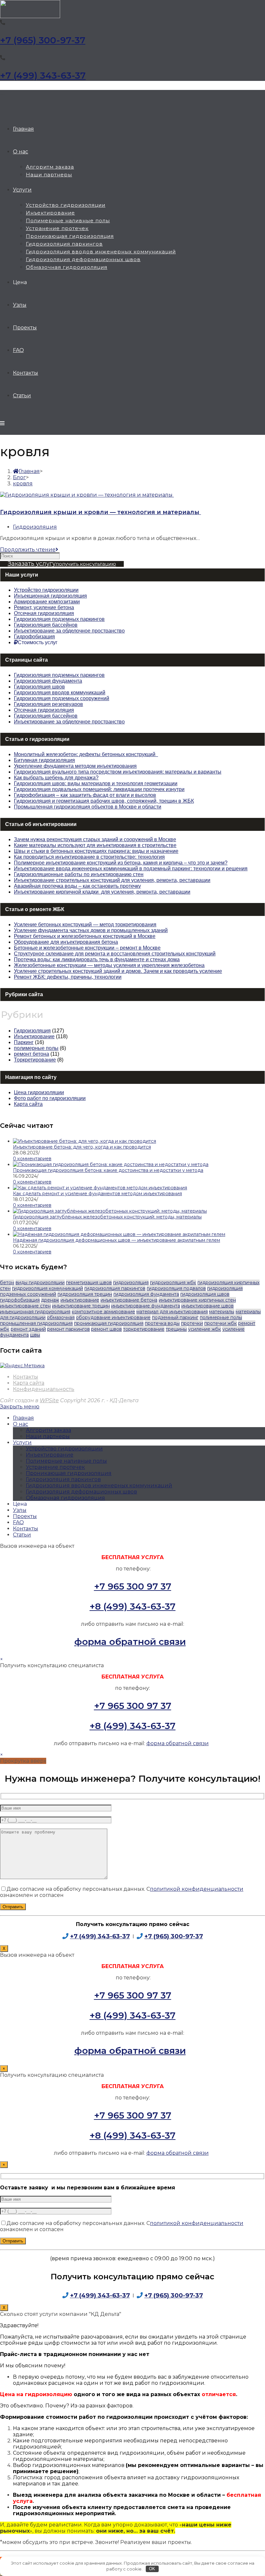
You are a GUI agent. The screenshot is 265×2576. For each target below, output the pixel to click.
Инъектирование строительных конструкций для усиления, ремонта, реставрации (112, 880)
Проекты (25, 1516)
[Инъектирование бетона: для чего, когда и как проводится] (85, 1141)
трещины (176, 1329)
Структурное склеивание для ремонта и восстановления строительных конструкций (115, 954)
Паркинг (24, 1042)
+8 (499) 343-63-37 (132, 1606)
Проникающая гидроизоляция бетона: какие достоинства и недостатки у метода (108, 1170)
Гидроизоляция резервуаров (48, 704)
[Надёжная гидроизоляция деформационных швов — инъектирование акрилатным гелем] (119, 1234)
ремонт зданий (28, 1329)
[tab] (132, 575)
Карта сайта (28, 1104)
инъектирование (80, 1300)
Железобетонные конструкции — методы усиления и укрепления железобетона (109, 965)
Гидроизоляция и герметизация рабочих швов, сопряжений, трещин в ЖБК (104, 801)
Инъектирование (34, 1036)
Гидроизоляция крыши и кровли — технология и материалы (101, 512)
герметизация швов (89, 1282)
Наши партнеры (48, 1436)
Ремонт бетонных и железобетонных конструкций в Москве (85, 936)
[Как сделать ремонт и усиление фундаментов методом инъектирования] (100, 1188)
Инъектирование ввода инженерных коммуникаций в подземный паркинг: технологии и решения (131, 869)
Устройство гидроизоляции (64, 1449)
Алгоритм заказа (48, 1430)
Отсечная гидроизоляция (44, 710)
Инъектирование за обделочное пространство (69, 722)
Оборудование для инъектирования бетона (66, 942)
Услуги (22, 1442)
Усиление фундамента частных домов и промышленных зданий (91, 930)
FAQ (18, 1522)
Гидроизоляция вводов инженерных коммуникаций (99, 1486)
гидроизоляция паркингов (115, 1288)
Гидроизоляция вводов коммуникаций (60, 693)
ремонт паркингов (69, 1329)
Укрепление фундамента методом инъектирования (75, 766)
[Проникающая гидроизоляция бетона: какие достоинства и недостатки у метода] (111, 1164)
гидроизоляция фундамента (146, 1294)
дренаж (50, 1300)
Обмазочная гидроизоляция (65, 1498)
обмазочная (61, 1317)
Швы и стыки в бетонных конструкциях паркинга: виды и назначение (96, 851)
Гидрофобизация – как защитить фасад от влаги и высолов (85, 795)
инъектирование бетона (129, 1300)
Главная (23, 1418)
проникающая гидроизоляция (109, 1323)
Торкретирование (35, 1060)
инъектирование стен (25, 1306)
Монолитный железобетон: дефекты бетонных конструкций (86, 754)
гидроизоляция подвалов (176, 1288)
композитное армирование (103, 1312)
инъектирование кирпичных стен (197, 1300)
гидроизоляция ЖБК (173, 1282)
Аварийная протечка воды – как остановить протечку (77, 886)
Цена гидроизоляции (39, 1092)
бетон (7, 1282)
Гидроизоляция (35, 527)
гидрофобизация (20, 1300)
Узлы (20, 1510)
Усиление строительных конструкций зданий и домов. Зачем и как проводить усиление (118, 971)
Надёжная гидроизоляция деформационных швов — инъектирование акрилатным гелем (117, 1240)
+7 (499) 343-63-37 (43, 75)
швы (35, 1335)
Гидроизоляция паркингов (63, 1479)
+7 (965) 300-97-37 (43, 40)
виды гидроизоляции (40, 1282)
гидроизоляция (131, 1282)
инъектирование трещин (81, 1306)
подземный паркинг (175, 1317)
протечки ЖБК (221, 1323)
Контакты (26, 1377)
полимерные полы (36, 1048)
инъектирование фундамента (146, 1306)
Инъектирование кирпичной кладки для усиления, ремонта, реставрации (102, 892)
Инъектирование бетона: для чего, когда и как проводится (82, 1147)
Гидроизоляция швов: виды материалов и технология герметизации (96, 783)
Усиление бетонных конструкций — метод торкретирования (85, 925)
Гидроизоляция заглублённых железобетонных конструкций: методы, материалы (107, 1217)
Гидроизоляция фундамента (48, 681)
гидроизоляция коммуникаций (48, 1288)
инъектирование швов (207, 1306)
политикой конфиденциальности (197, 1889)
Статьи (22, 1535)
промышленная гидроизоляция (36, 1323)
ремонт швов (106, 1329)
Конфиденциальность (44, 1389)
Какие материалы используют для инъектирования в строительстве (95, 845)
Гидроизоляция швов (39, 687)
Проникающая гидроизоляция (69, 1473)
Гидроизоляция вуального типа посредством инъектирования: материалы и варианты (118, 772)
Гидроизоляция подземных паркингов (59, 675)
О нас (21, 1424)
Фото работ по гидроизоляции (50, 1098)
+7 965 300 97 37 (133, 1586)
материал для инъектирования (172, 1312)
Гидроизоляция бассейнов (46, 716)
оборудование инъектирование (113, 1317)
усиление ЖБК (205, 1329)
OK (152, 2569)
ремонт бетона (32, 1054)
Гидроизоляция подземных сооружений (62, 698)
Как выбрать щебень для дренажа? (56, 778)
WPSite (49, 1400)
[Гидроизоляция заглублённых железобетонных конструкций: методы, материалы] (110, 1211)
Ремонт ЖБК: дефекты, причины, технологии (68, 977)
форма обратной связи (130, 1642)
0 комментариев (32, 1159)
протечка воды (162, 1323)
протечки (192, 1323)
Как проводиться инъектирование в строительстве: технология (89, 857)
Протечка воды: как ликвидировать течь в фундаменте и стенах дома (97, 959)
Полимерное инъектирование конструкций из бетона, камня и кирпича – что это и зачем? (121, 863)
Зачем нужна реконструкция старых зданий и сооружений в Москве (95, 839)
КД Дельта (3, 94)
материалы (222, 1312)
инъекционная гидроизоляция (35, 1312)
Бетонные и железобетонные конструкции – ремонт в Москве (87, 948)
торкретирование (144, 1329)
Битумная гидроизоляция (44, 760)
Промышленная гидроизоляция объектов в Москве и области (88, 807)
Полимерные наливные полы (66, 1461)
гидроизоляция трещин (85, 1294)
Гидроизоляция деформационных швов (81, 1492)
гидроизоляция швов (205, 1294)
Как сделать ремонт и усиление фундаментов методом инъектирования (97, 1194)
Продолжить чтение (28, 550)
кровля (23, 484)
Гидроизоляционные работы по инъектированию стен (79, 874)
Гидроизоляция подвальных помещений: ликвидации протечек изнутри (99, 789)
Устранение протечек (55, 1467)
